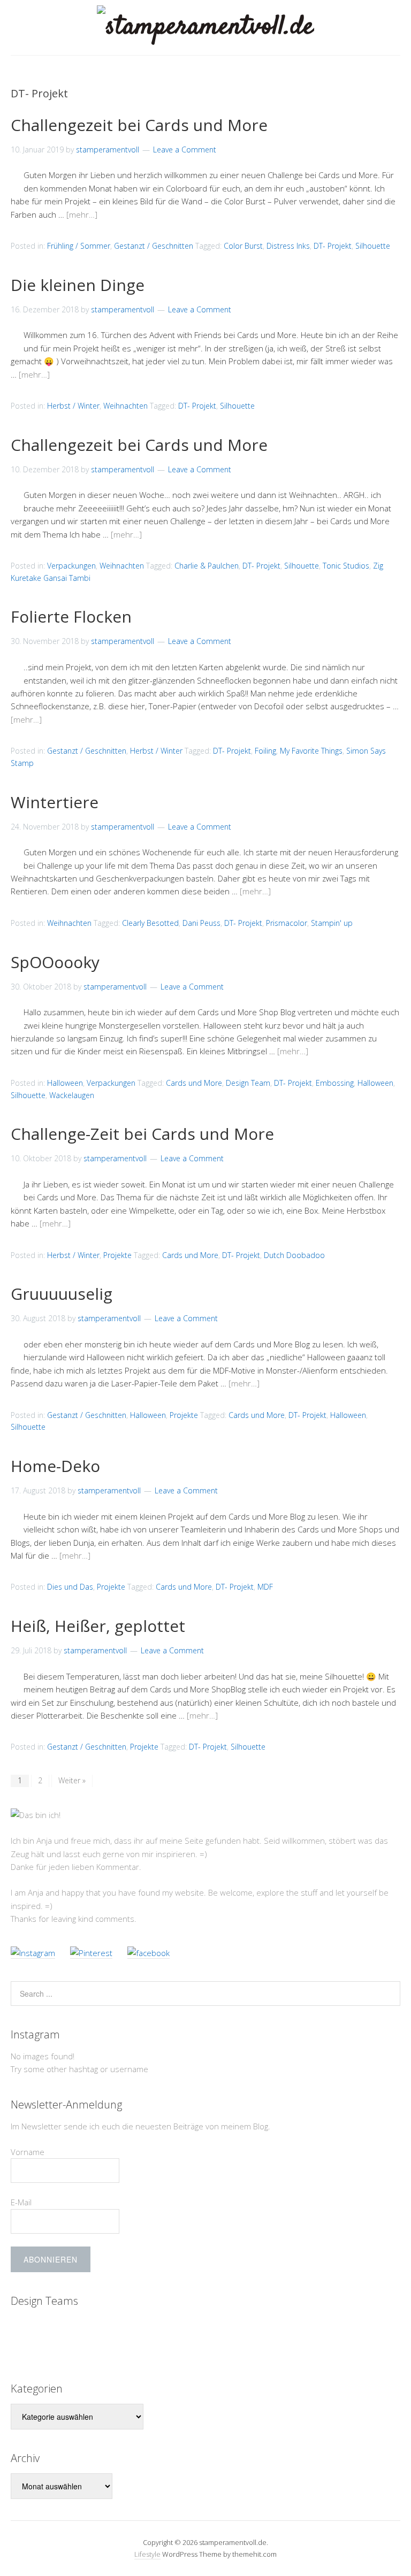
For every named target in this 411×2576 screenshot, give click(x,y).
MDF (265, 1587)
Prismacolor (287, 923)
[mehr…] (82, 214)
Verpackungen (71, 566)
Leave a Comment (185, 149)
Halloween (65, 1083)
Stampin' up (332, 923)
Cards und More (194, 1083)
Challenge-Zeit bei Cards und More (142, 1134)
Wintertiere (55, 802)
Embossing (335, 1083)
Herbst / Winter (73, 406)
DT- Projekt (333, 246)
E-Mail (21, 2202)
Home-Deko (55, 1466)
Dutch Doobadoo (294, 1255)
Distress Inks (288, 246)
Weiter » (72, 1780)
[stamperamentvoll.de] (205, 27)
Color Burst (243, 246)
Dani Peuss (201, 923)
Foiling (265, 751)
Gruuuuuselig (62, 1294)
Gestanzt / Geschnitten (154, 246)
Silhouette (373, 246)
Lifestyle (147, 2554)
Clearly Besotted (150, 923)
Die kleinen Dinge (78, 285)
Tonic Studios (346, 566)
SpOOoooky (55, 962)
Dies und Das (70, 1587)
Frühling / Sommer (79, 246)
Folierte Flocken (71, 616)
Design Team (248, 1083)
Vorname (28, 2152)
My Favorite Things (311, 751)
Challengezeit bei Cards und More (139, 125)
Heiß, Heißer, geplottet (98, 1626)
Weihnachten (125, 406)
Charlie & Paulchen (207, 566)
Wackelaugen (72, 1095)
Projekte (117, 1255)
